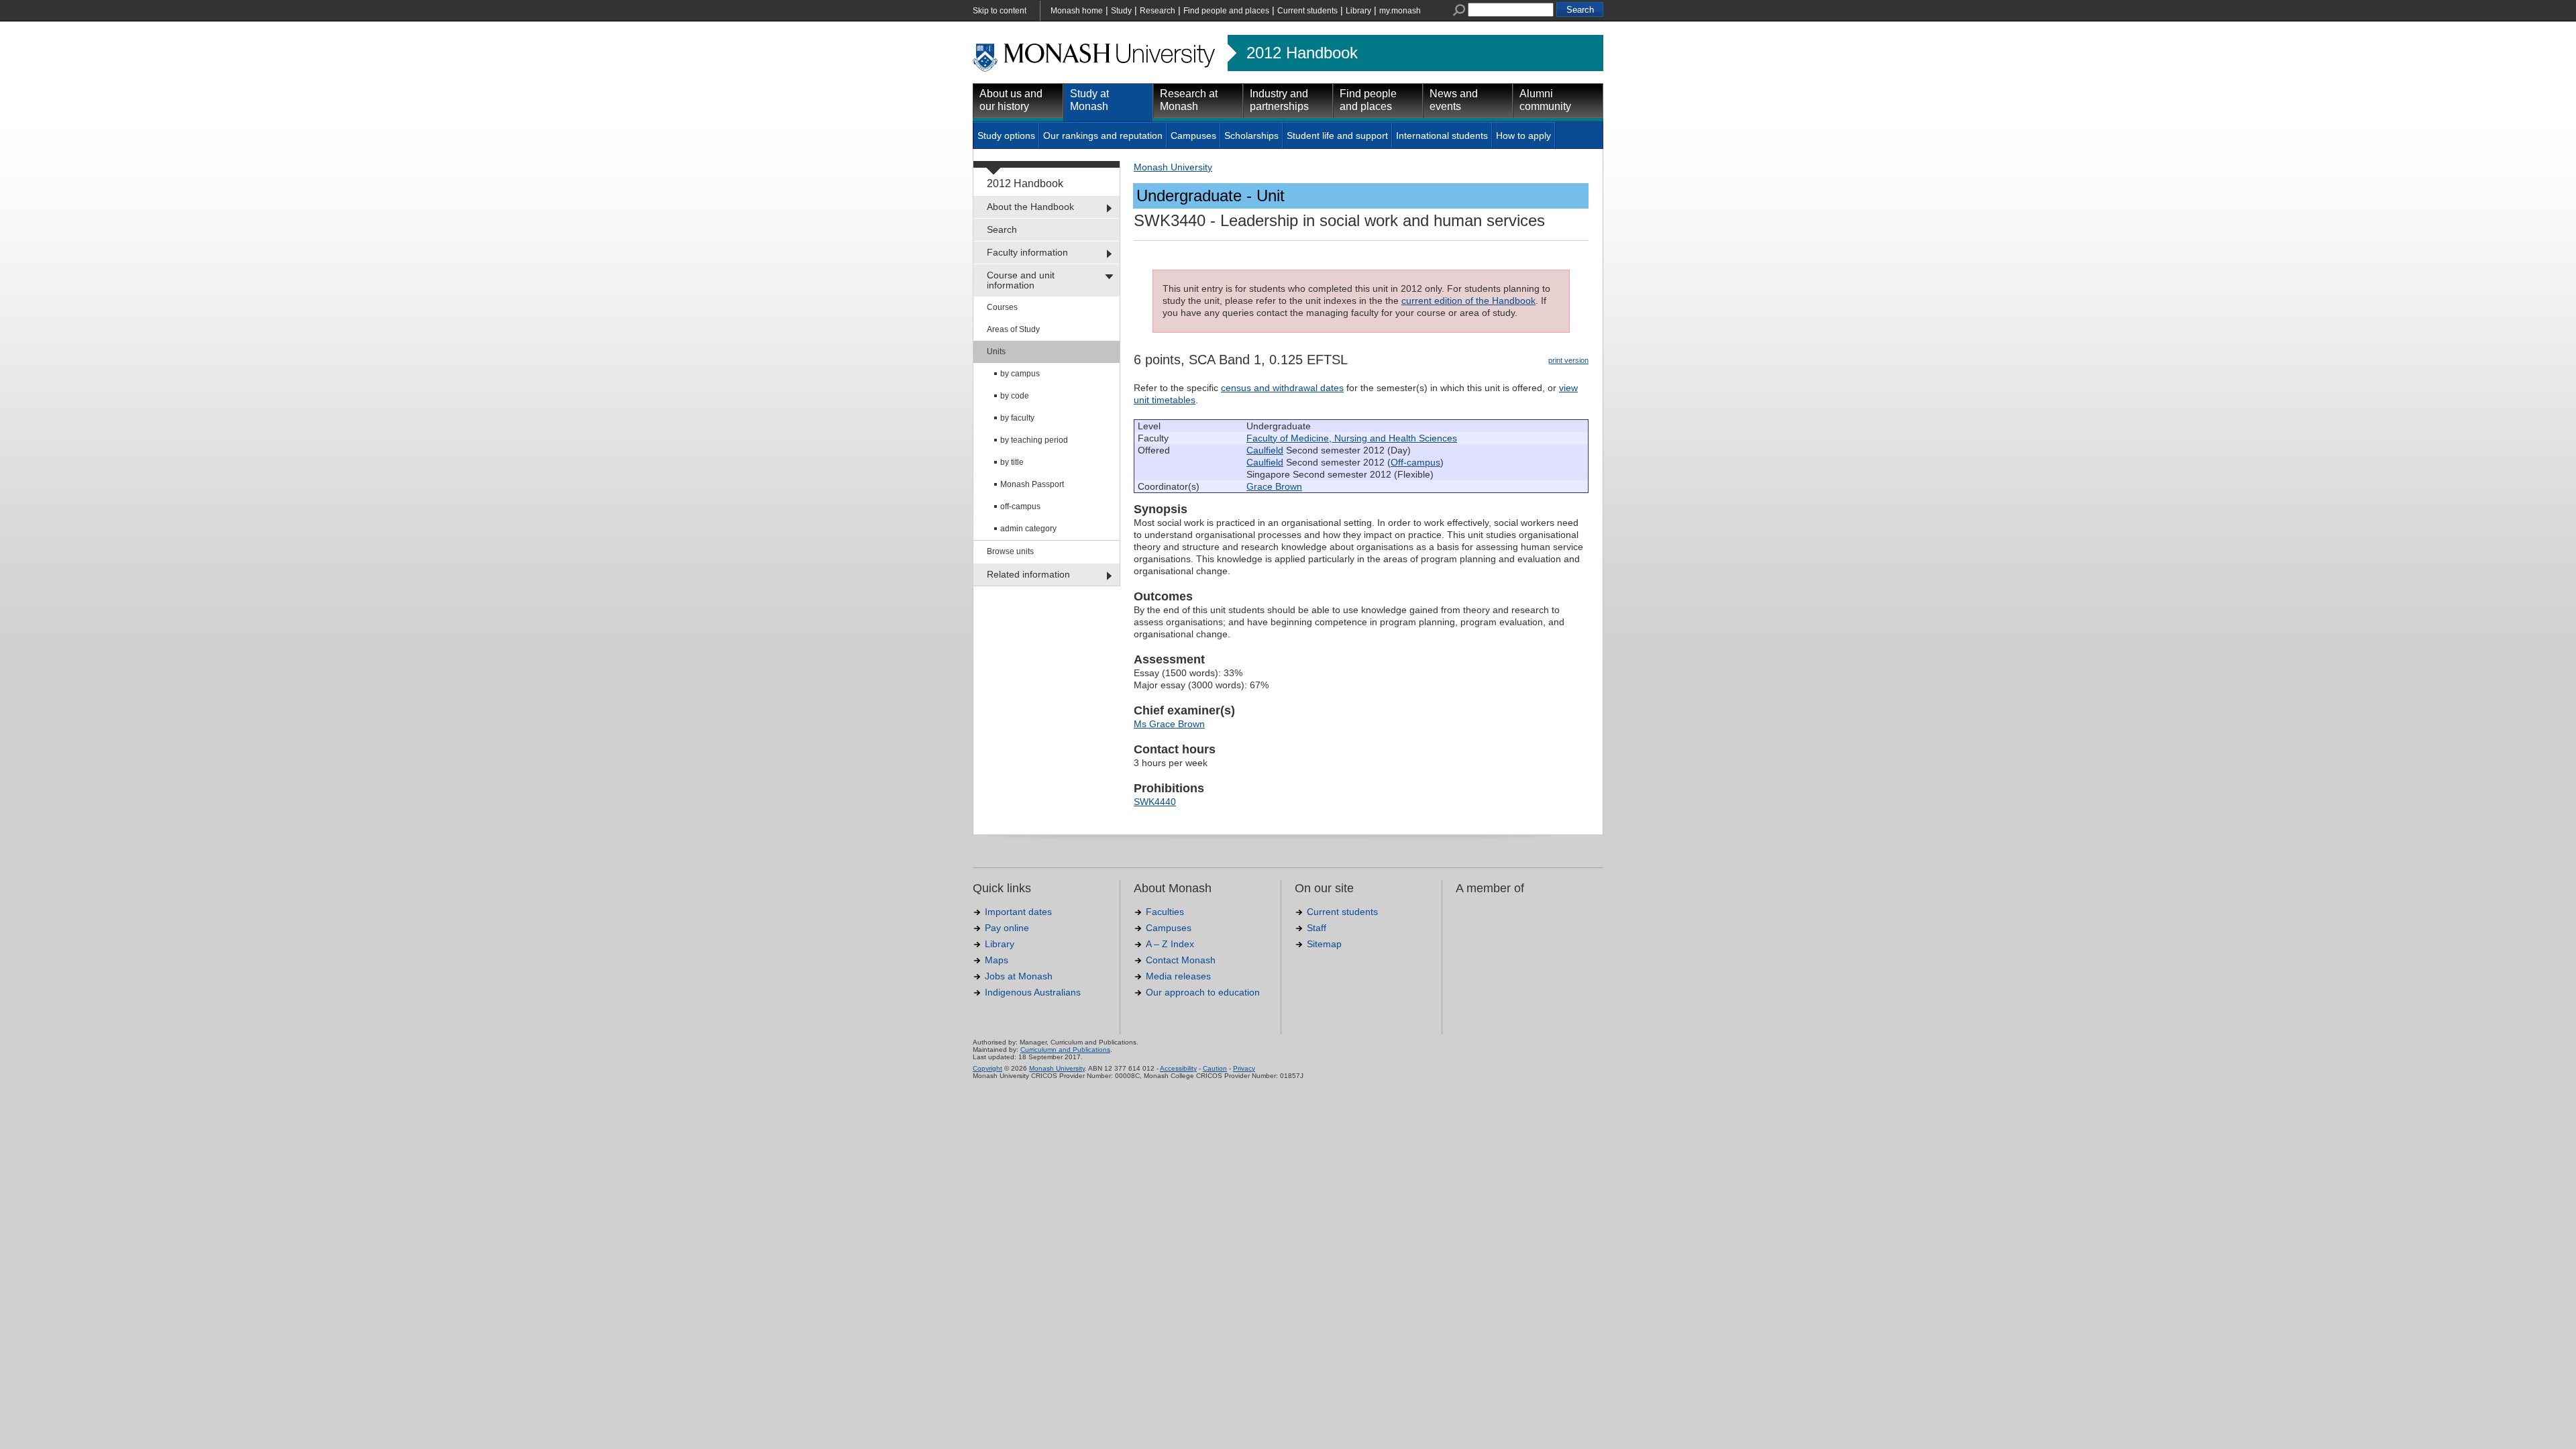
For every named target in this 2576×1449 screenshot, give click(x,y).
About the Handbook (1030, 207)
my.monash (1400, 11)
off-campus (1020, 506)
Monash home (1077, 11)
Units (996, 352)
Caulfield (1265, 450)
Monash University (1173, 167)
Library (1358, 11)
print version (1568, 360)
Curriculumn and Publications (1065, 1050)
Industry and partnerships (1279, 100)
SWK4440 (1155, 802)
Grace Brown (1274, 486)
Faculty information (1027, 252)
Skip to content (1000, 11)
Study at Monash (1089, 100)
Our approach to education (1203, 992)
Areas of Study (1013, 329)
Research (1158, 11)
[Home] (1095, 70)
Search (1002, 229)
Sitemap (1324, 944)
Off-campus (1415, 462)
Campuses (1193, 136)
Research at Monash (1189, 100)
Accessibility (1178, 1068)
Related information (1028, 574)
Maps (997, 960)
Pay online (1007, 928)
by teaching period (1034, 440)
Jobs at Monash (1019, 976)
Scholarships (1251, 136)
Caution (1215, 1068)
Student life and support (1337, 136)
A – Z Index (1170, 944)
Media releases (1178, 976)
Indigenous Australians (1033, 992)
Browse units (1010, 551)
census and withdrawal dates (1282, 388)
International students (1442, 136)
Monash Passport (1032, 484)
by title (1012, 462)
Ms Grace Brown (1169, 724)
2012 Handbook (1302, 53)
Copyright (987, 1068)
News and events (1454, 100)
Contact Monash (1181, 960)
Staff (1317, 928)
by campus (1020, 374)
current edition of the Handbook (1468, 301)
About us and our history (1011, 100)
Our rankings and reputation (1103, 136)
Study (1121, 11)
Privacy (1244, 1068)
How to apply (1523, 136)
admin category (1028, 529)
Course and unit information (1021, 280)
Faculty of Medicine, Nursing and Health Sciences (1352, 438)
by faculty (1017, 418)
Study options (1006, 136)
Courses (1002, 307)
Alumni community (1545, 100)
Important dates (1018, 912)
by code (1015, 396)
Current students (1307, 11)
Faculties (1165, 912)
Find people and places (1226, 11)
